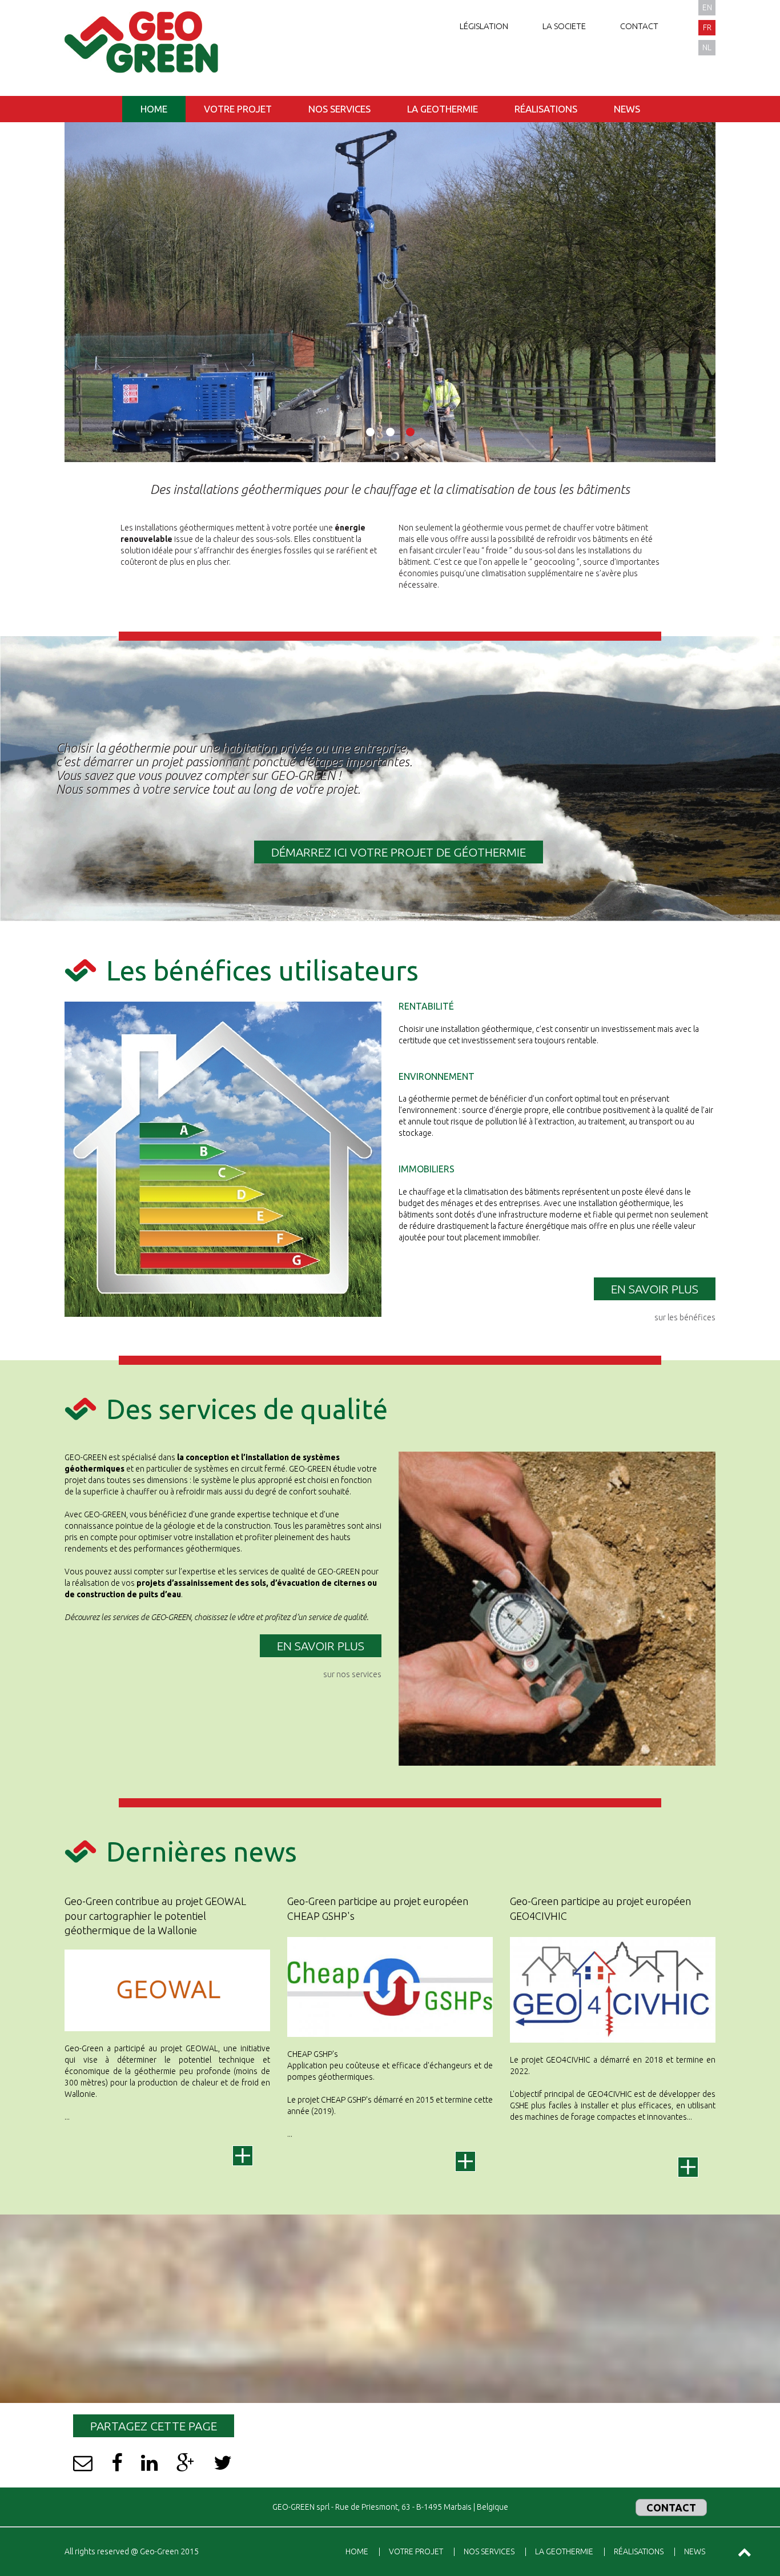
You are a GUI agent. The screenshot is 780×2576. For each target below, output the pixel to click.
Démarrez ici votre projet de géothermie (399, 852)
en (707, 7)
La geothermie (443, 109)
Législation (484, 26)
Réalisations (546, 109)
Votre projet (238, 109)
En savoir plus (655, 1289)
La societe (564, 26)
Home (154, 109)
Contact (639, 26)
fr (707, 27)
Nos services (339, 109)
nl (707, 47)
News (627, 109)
